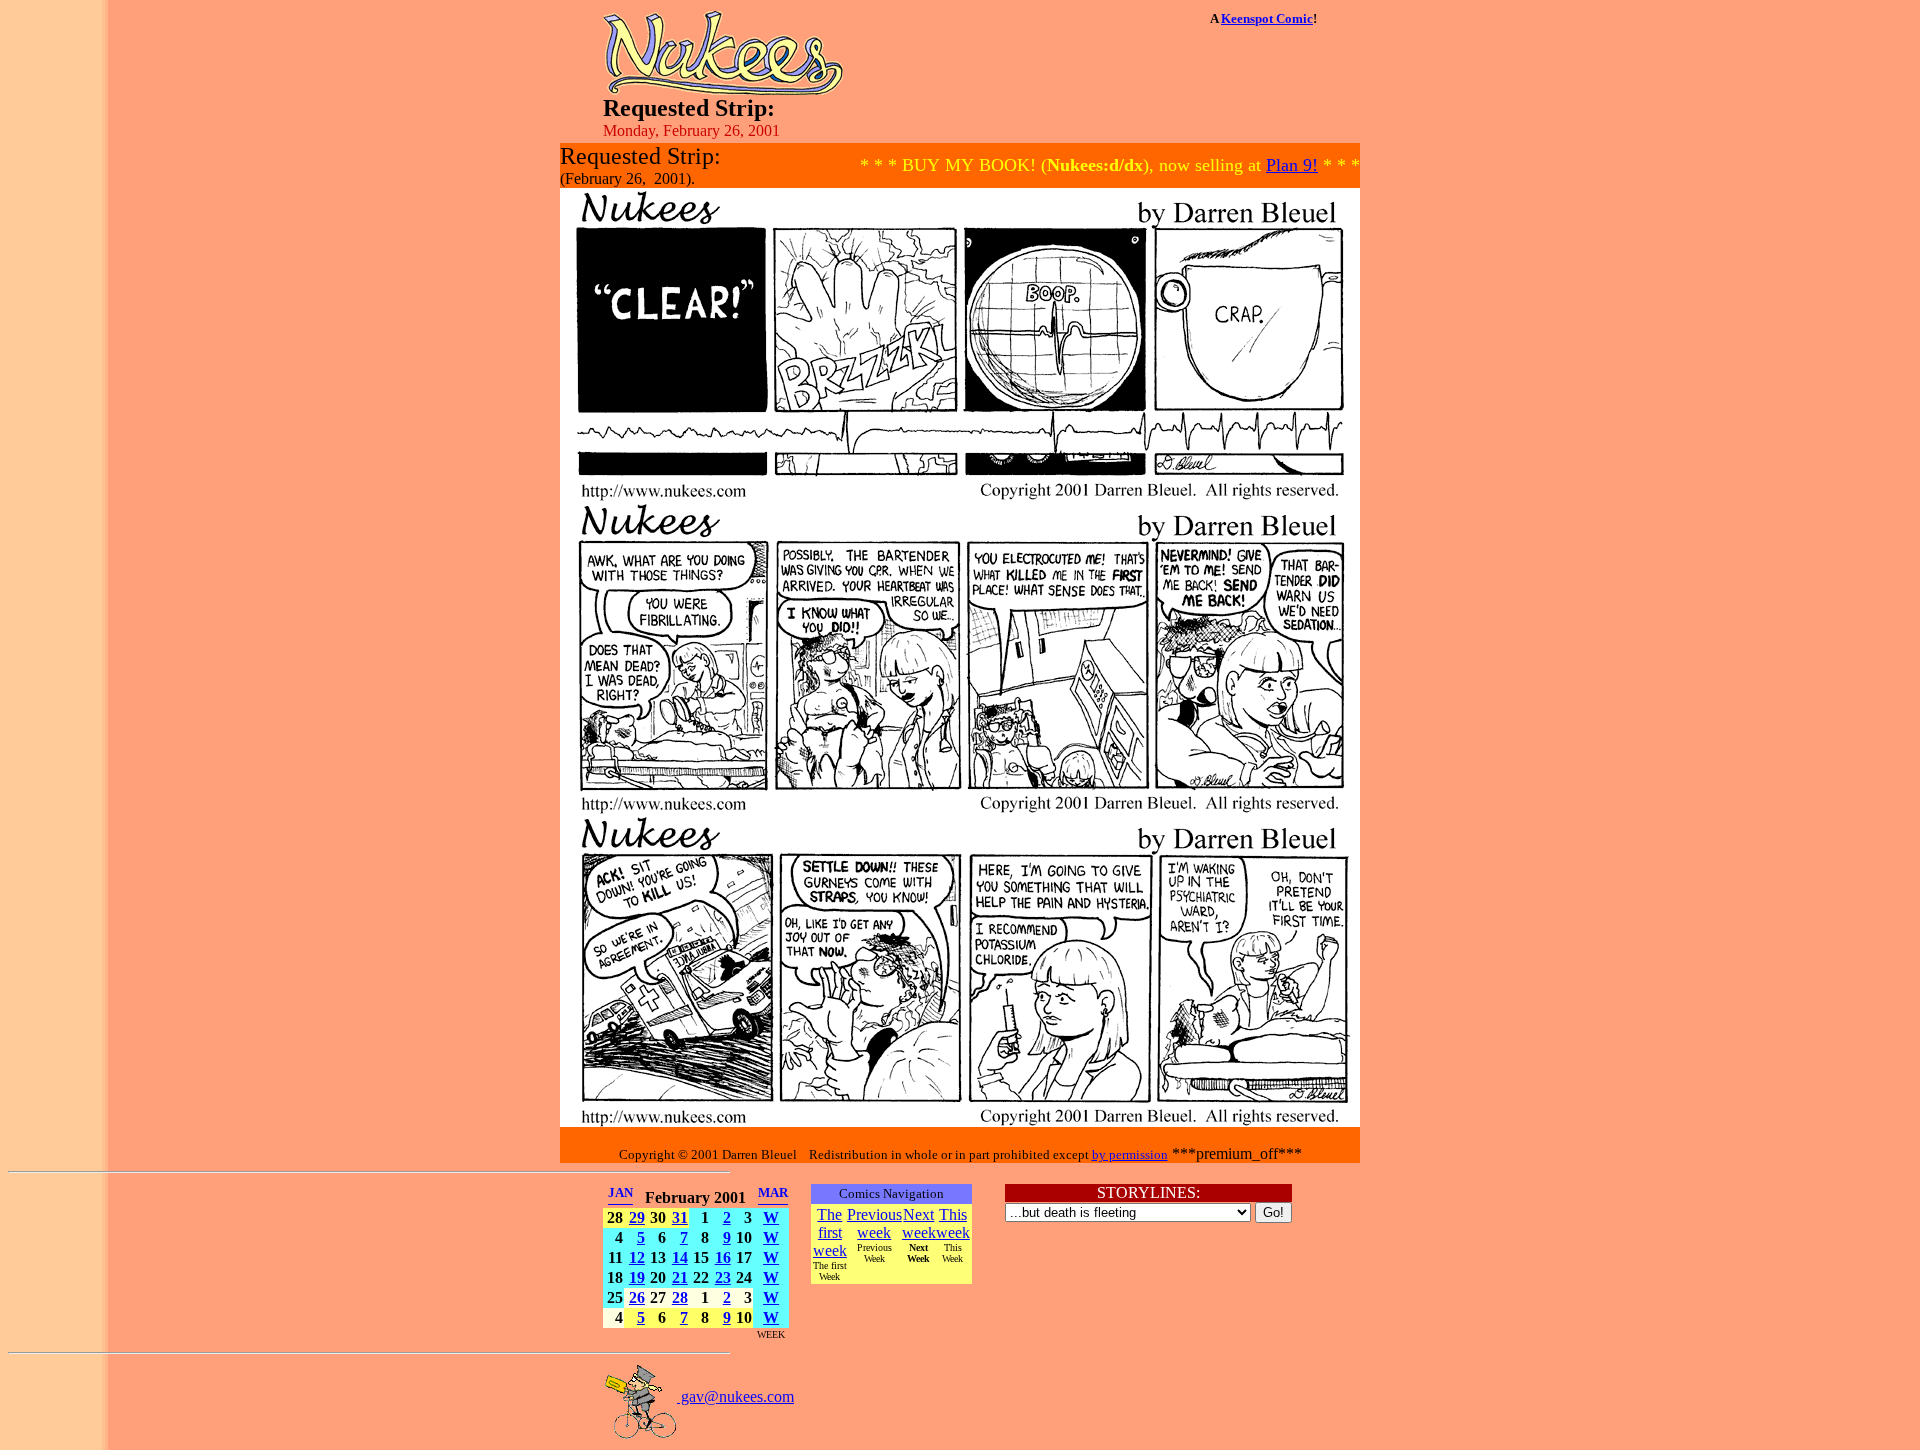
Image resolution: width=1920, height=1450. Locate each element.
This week (953, 1223)
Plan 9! (1292, 165)
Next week (919, 1223)
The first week (830, 1232)
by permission (1130, 1154)
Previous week (874, 1223)
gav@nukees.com (735, 1396)
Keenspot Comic (1267, 18)
